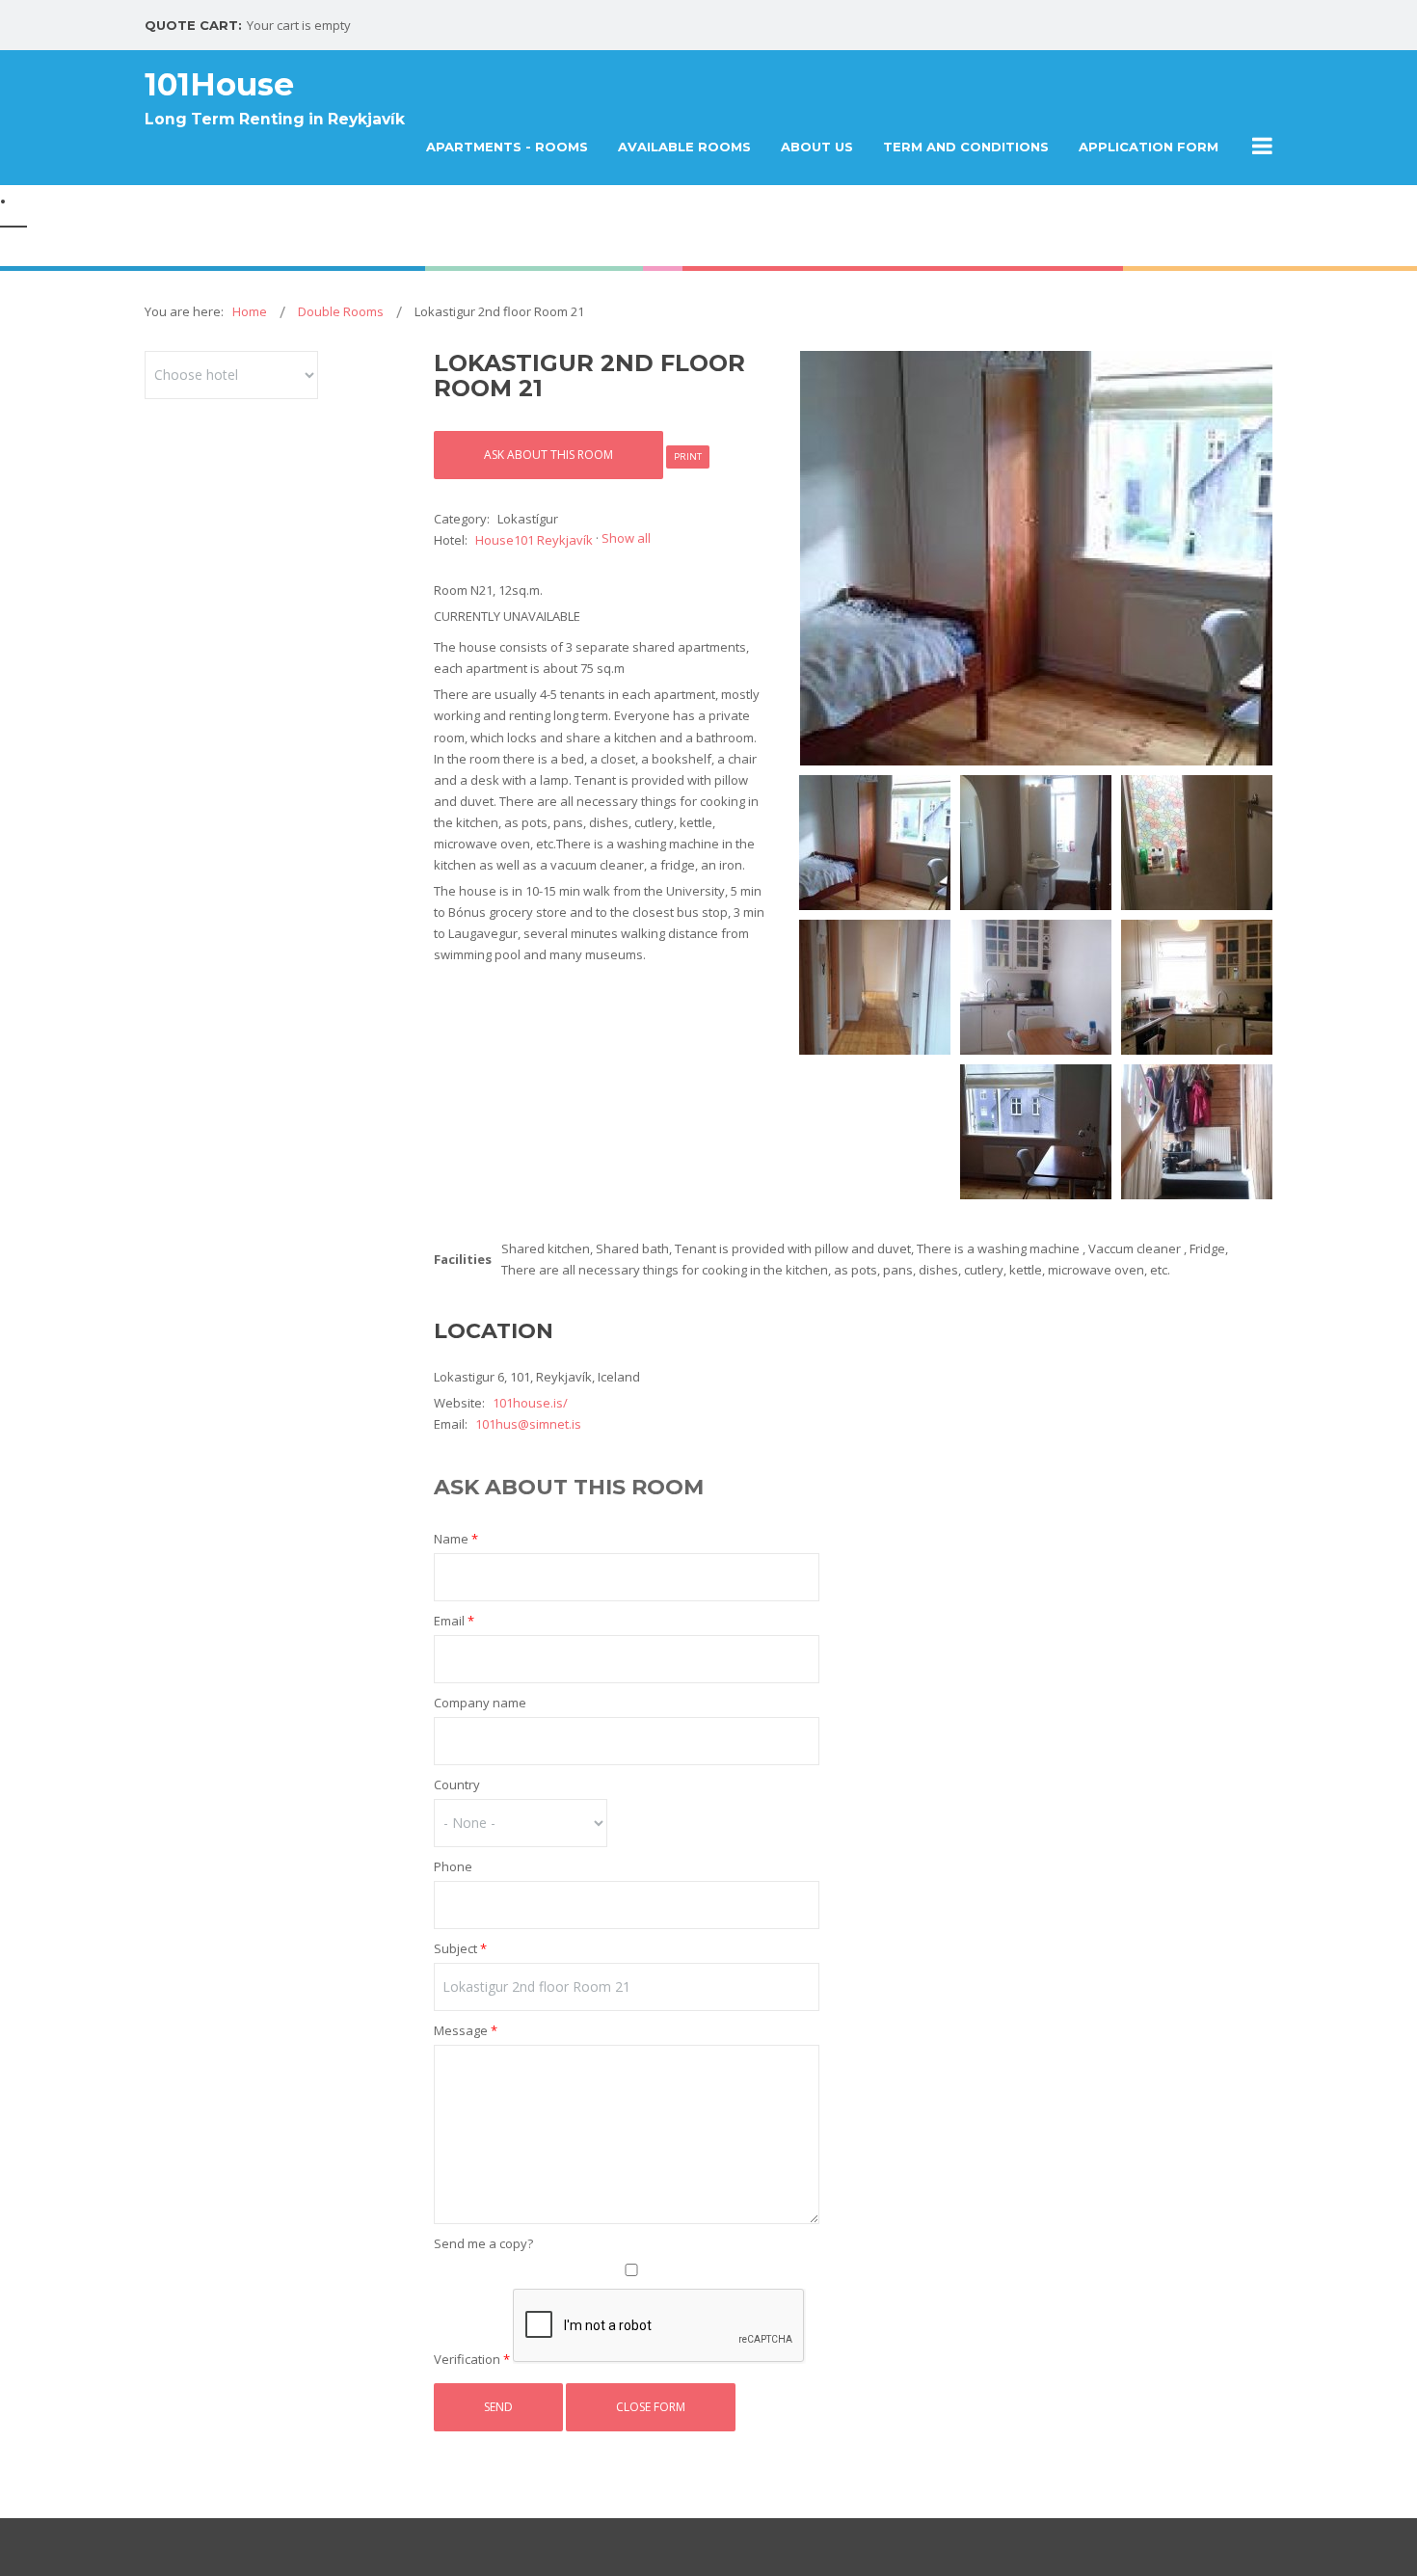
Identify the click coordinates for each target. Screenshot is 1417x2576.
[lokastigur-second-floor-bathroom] (1036, 843)
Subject (460, 1948)
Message (466, 2030)
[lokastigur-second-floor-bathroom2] (1197, 843)
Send (498, 2407)
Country (457, 1784)
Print (688, 456)
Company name (480, 1703)
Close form (651, 2407)
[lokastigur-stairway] (1197, 1132)
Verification (472, 2359)
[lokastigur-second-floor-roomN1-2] (1036, 1132)
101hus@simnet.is (528, 1424)
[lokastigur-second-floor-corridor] (875, 987)
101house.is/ (530, 1403)
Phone (453, 1866)
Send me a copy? (483, 2243)
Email (454, 1621)
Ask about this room (548, 455)
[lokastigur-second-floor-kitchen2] (1197, 987)
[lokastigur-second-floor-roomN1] (1035, 558)
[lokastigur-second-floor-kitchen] (1036, 987)
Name (456, 1539)
